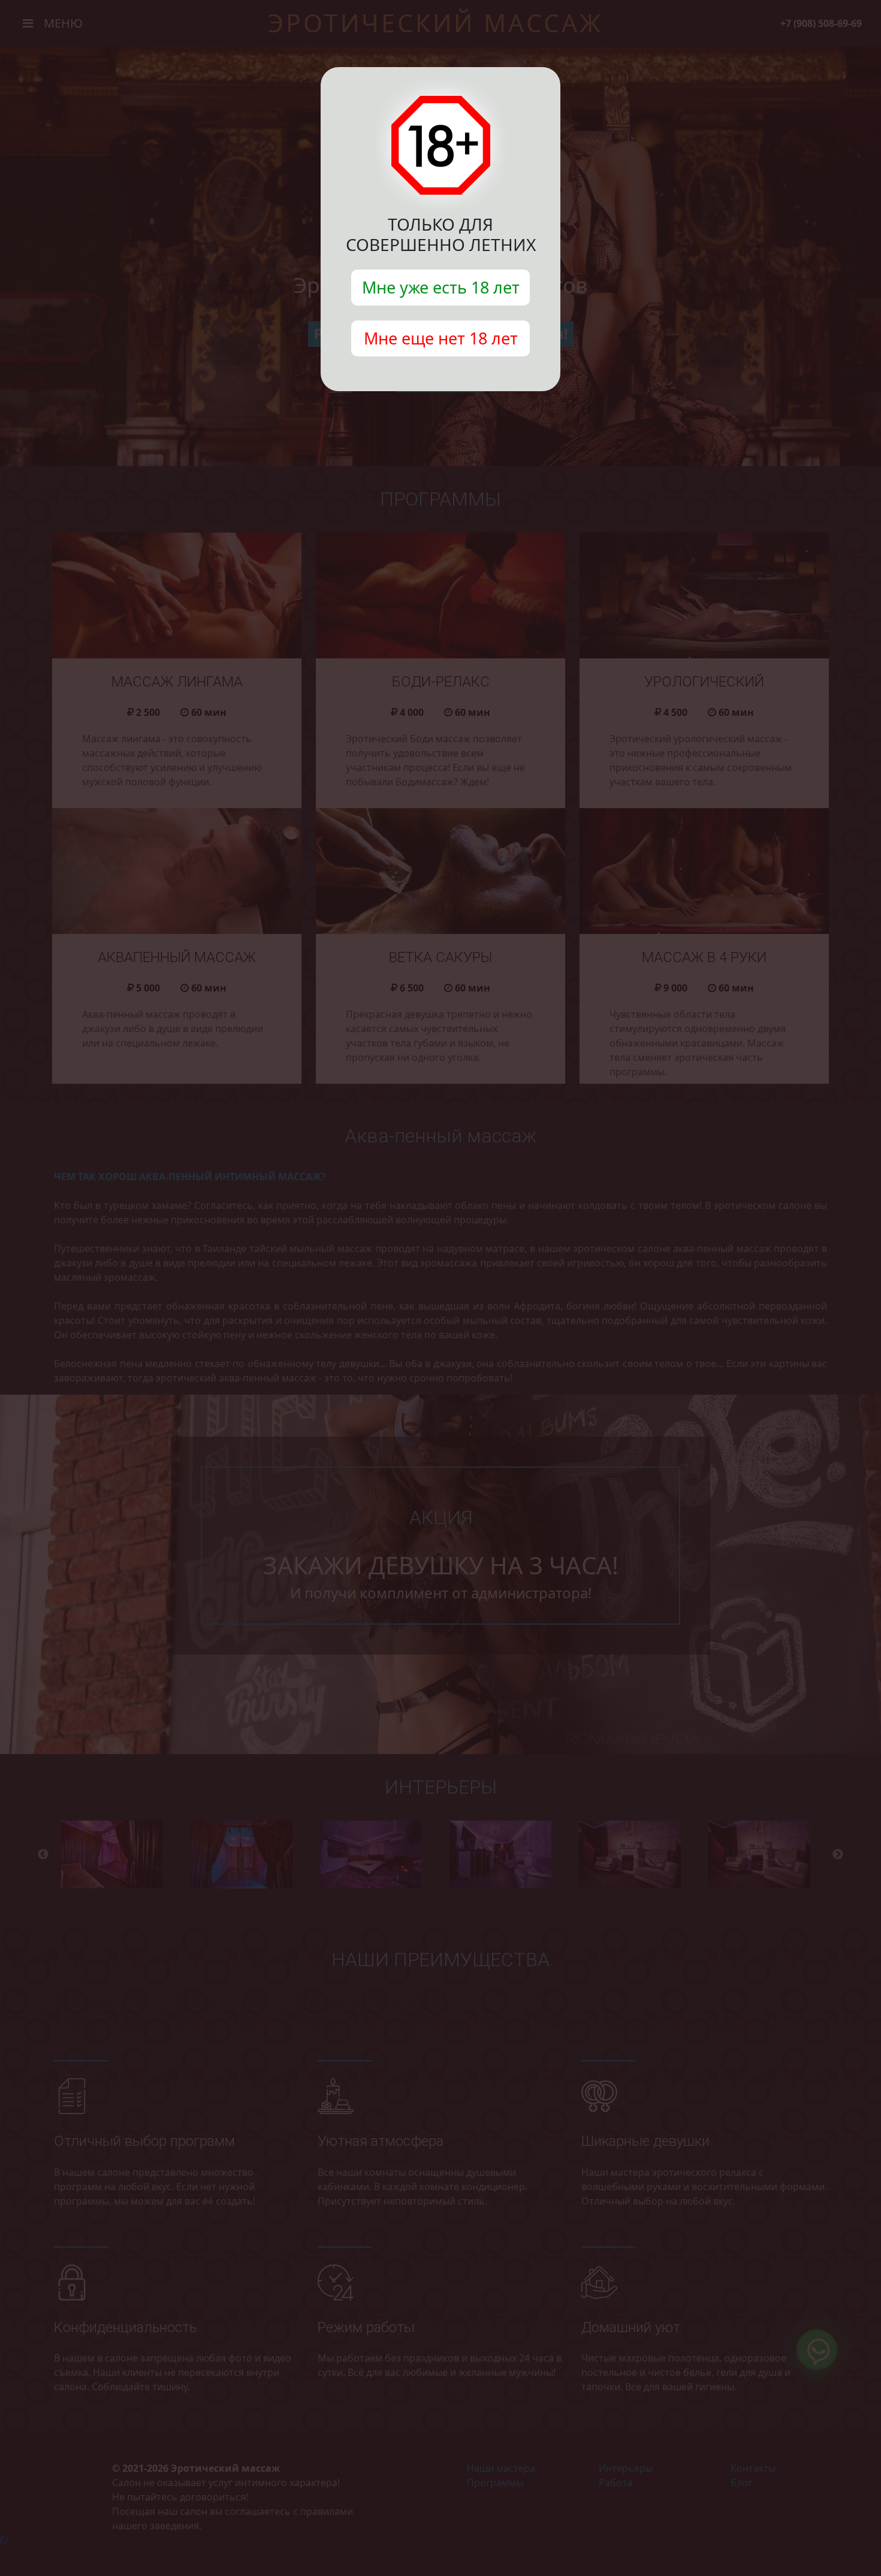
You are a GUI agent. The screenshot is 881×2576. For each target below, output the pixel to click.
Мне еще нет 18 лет (441, 338)
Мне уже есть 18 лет (441, 287)
